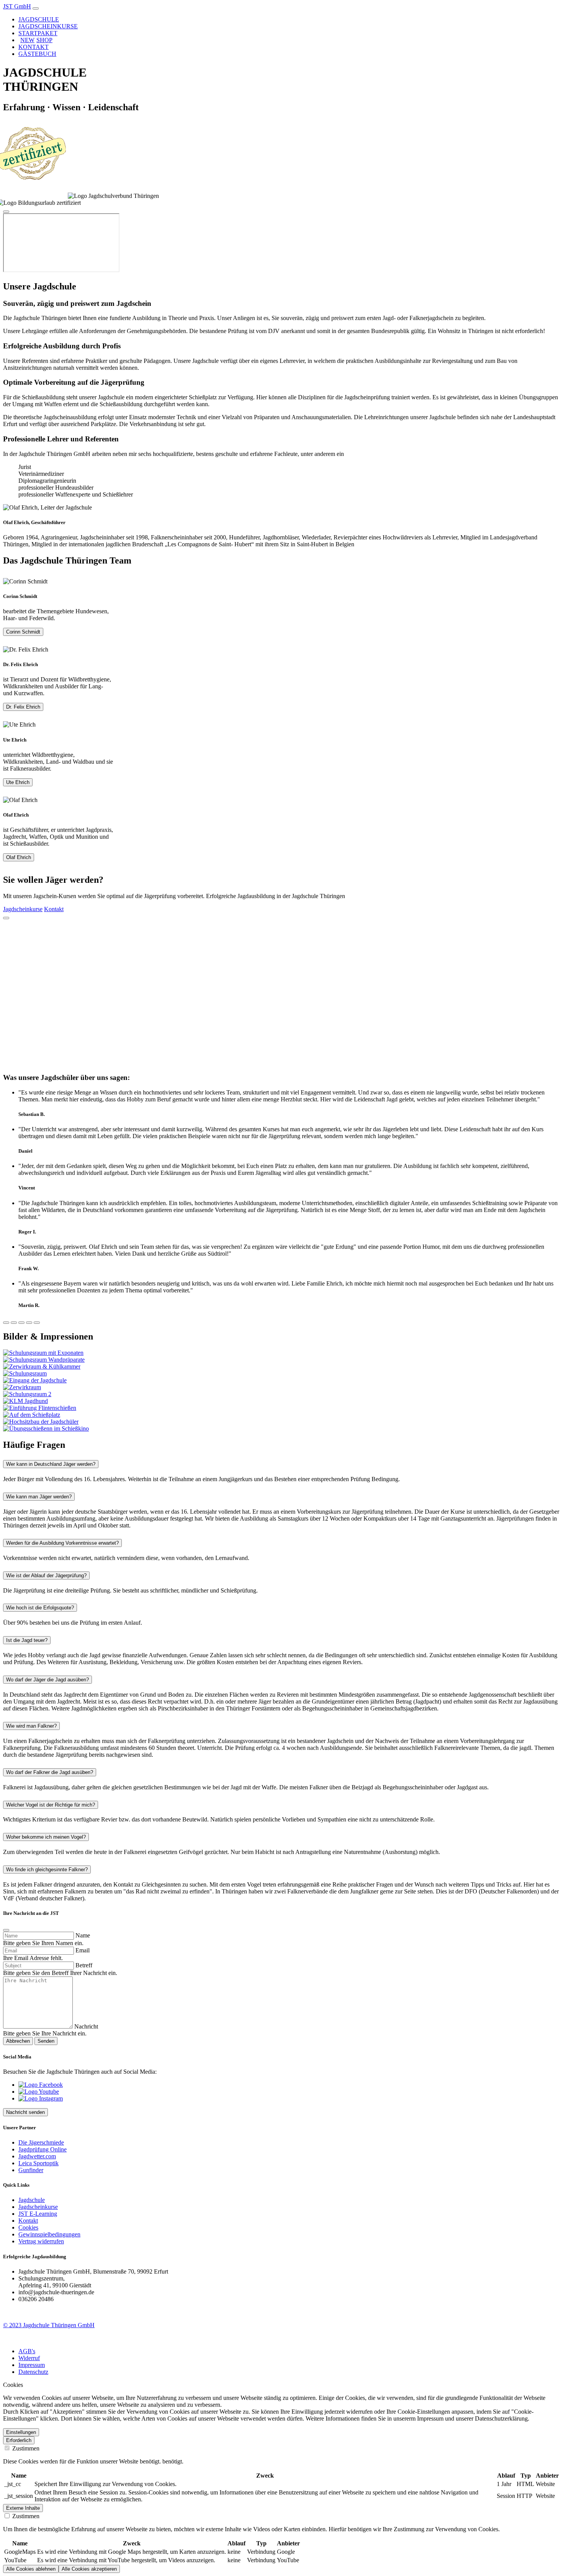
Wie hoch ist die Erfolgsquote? (40, 1608)
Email (83, 1950)
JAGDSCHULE (39, 19)
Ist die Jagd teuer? (27, 1640)
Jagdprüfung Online (43, 2149)
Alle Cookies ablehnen (31, 2569)
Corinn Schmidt (23, 632)
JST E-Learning (38, 2214)
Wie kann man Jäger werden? (39, 1497)
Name (83, 1935)
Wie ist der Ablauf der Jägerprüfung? (46, 1575)
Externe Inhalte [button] (23, 2508)
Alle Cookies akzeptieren (89, 2569)
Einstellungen (21, 2432)
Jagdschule (32, 2200)
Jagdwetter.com (37, 2156)
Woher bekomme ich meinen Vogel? (46, 1837)
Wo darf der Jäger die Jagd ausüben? (47, 1680)
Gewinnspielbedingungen (49, 2234)
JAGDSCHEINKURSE (48, 26)
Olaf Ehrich (19, 857)
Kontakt (54, 909)
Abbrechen (18, 2041)
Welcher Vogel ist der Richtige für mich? (51, 1805)
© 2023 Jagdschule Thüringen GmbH (49, 2325)
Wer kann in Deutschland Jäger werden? (51, 1464)
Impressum (32, 2365)
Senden (46, 2041)
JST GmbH (17, 6)
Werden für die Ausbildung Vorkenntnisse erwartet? (62, 1543)
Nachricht (86, 2026)
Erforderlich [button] (19, 2440)
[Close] (6, 212)
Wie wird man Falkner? (31, 1726)
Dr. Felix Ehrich (23, 707)
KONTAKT (34, 47)
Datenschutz (33, 2372)
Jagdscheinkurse (23, 909)
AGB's (27, 2351)
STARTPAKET (38, 33)
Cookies (28, 2227)
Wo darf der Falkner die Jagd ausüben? (50, 1772)
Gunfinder (31, 2170)
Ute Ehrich (18, 782)
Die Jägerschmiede (41, 2142)
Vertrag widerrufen (41, 2241)
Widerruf (29, 2358)
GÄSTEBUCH (37, 54)
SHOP (36, 40)
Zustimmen (25, 2448)
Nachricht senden (25, 2112)
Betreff (84, 1965)
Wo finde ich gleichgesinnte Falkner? (47, 1870)
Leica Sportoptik (38, 2163)
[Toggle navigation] (36, 8)
